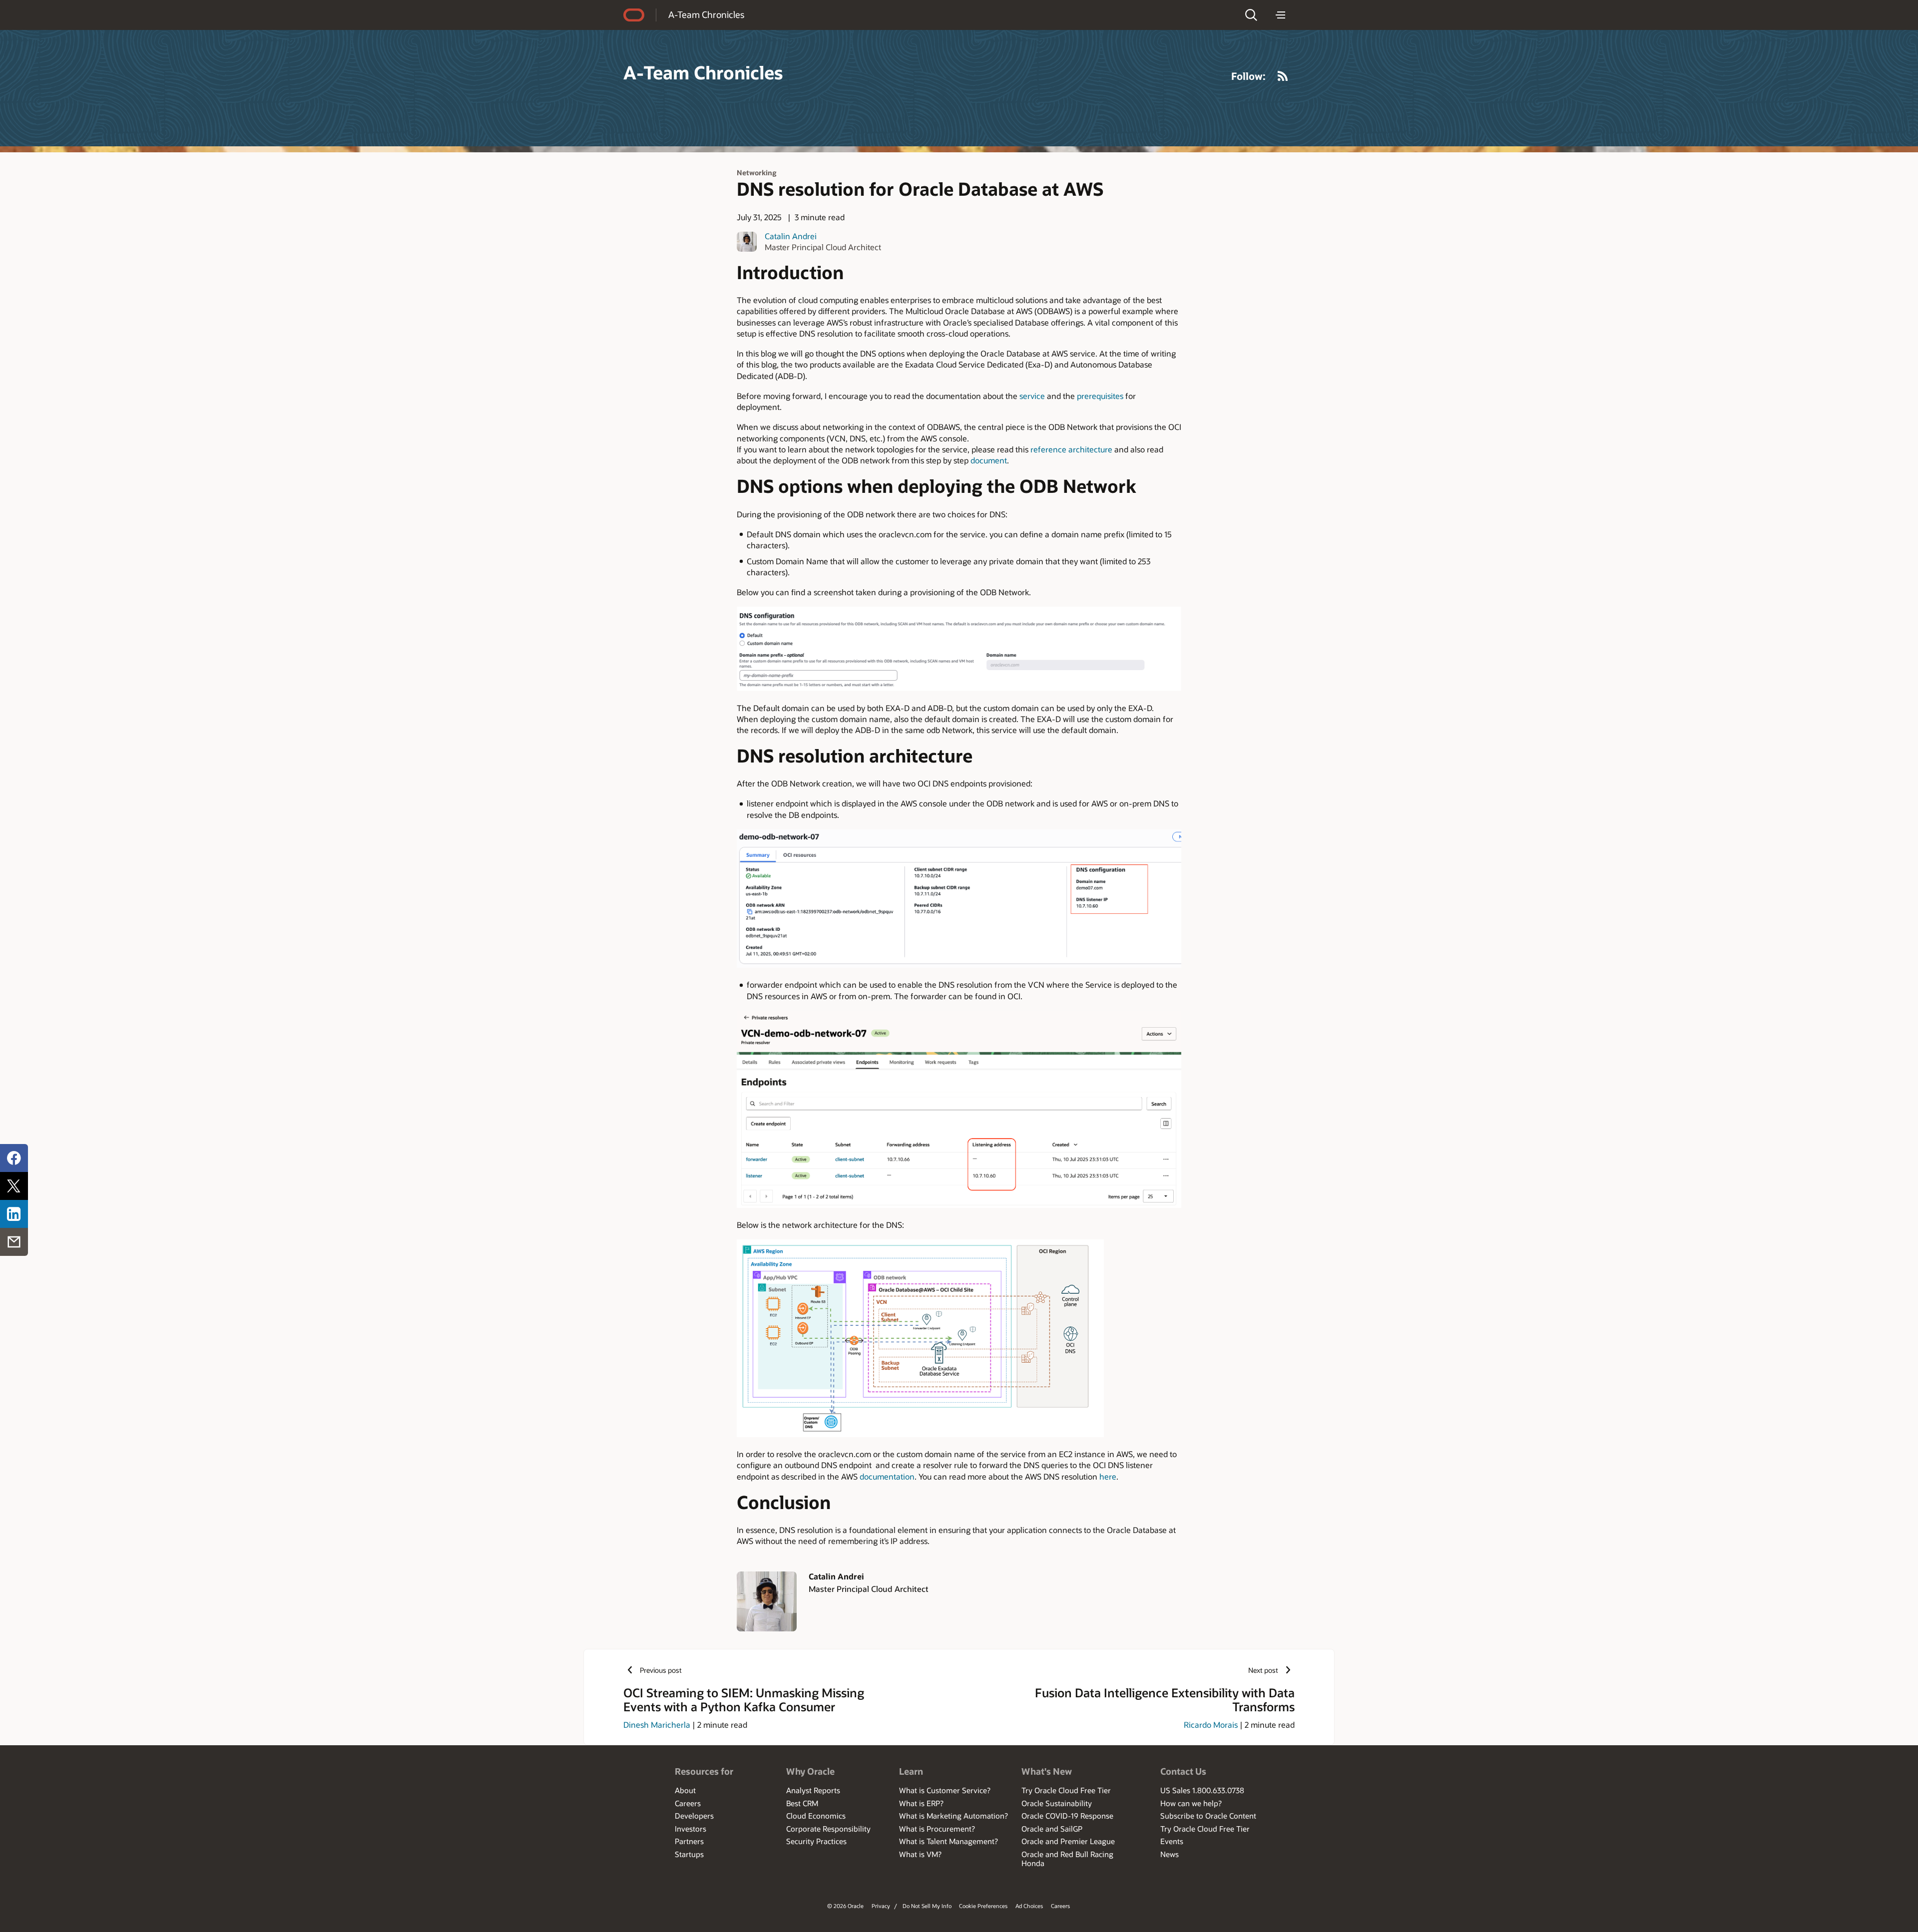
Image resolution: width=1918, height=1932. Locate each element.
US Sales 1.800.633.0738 (1202, 1790)
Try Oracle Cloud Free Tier (1066, 1790)
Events (1172, 1841)
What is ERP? (921, 1803)
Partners (689, 1841)
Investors (691, 1829)
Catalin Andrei (791, 236)
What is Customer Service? (945, 1790)
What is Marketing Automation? (954, 1816)
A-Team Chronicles (706, 14)
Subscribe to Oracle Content (1208, 1816)
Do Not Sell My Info (927, 1906)
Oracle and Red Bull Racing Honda (1067, 1859)
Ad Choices (1029, 1906)
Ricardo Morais (1211, 1725)
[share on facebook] (14, 1158)
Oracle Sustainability (1057, 1803)
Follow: (1248, 76)
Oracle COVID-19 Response (1067, 1816)
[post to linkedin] (14, 1214)
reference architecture (1071, 449)
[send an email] (14, 1242)
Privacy (881, 1906)
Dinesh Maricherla (657, 1725)
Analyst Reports (813, 1790)
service (1032, 396)
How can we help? (1191, 1803)
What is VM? (920, 1854)
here (1108, 1476)
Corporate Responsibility (828, 1829)
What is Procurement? (937, 1829)
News (1170, 1854)
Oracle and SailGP (1052, 1829)
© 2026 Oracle (845, 1906)
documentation (887, 1476)
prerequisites (1100, 396)
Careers (688, 1803)
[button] (1251, 15)
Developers (694, 1816)
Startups (689, 1854)
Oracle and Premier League (1068, 1841)
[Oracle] (634, 15)
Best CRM (802, 1803)
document (989, 460)
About (685, 1790)
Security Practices (816, 1841)
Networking (756, 173)
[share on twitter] (14, 1186)
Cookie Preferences (983, 1906)
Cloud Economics (816, 1816)
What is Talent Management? (949, 1841)
